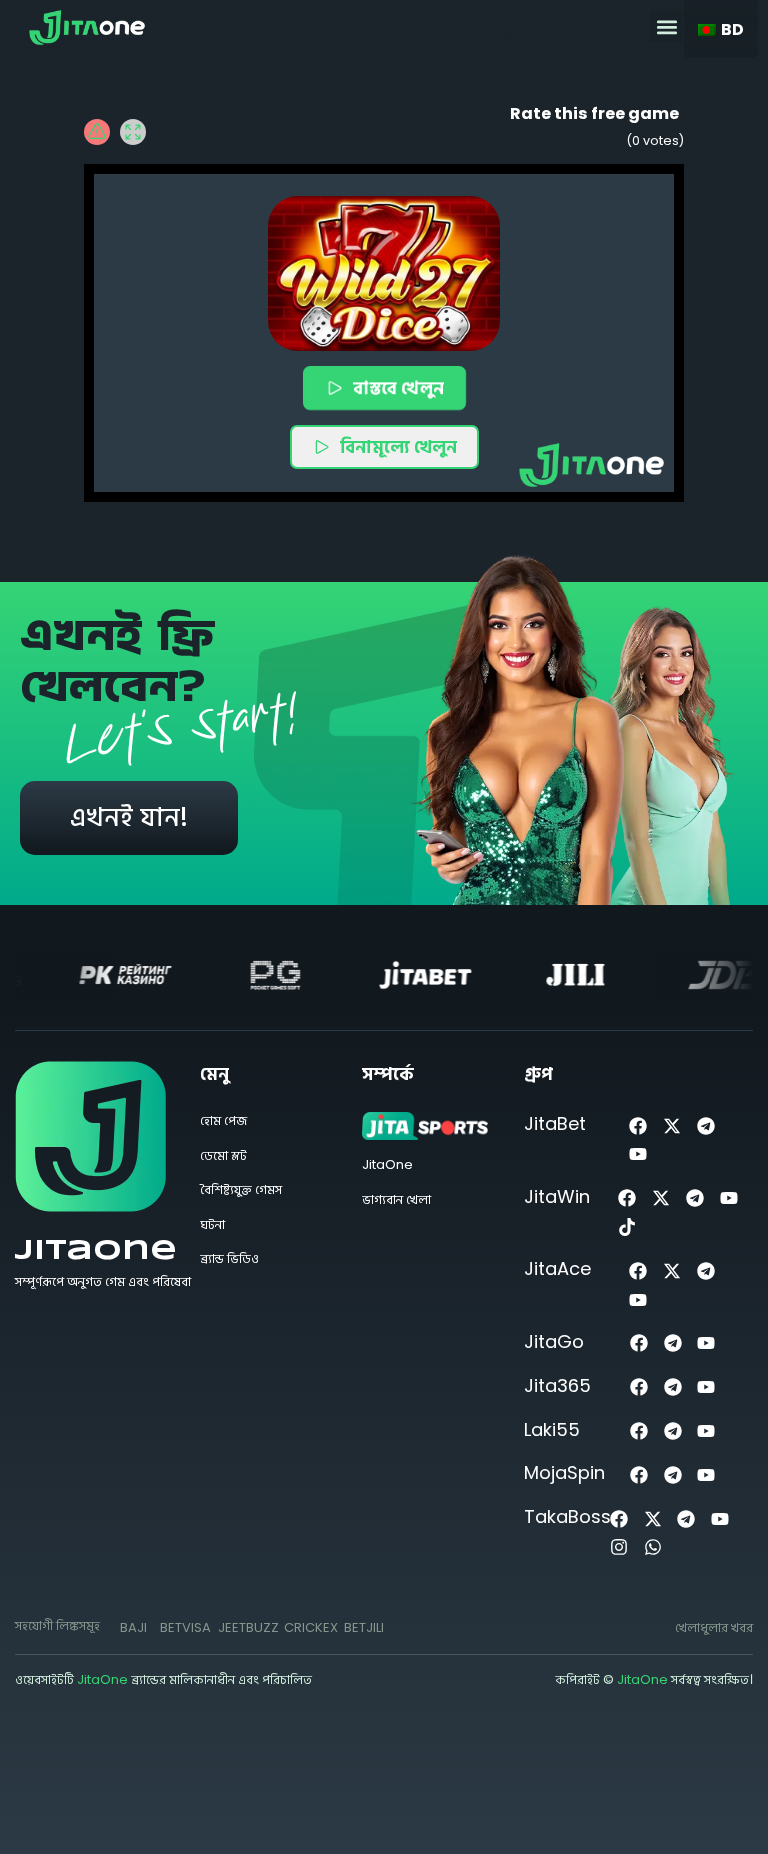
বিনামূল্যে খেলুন (398, 446)
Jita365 (557, 1385)
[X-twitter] (672, 1125)
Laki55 (552, 1429)
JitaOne (96, 1251)
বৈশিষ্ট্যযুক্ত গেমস (241, 1189)
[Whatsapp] (652, 1547)
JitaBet (555, 1123)
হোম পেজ (223, 1120)
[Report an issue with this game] (97, 132)
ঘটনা (212, 1224)
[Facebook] (638, 1125)
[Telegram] (705, 1125)
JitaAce (557, 1268)
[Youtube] (638, 1154)
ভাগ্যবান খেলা (396, 1199)
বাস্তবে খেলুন (397, 387)
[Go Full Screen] (133, 132)
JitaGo (554, 1341)
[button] (666, 26)
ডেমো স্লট (223, 1155)
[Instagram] (618, 1547)
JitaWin (557, 1196)
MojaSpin (564, 1472)
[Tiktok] (627, 1227)
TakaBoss (567, 1516)
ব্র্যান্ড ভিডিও (229, 1258)
